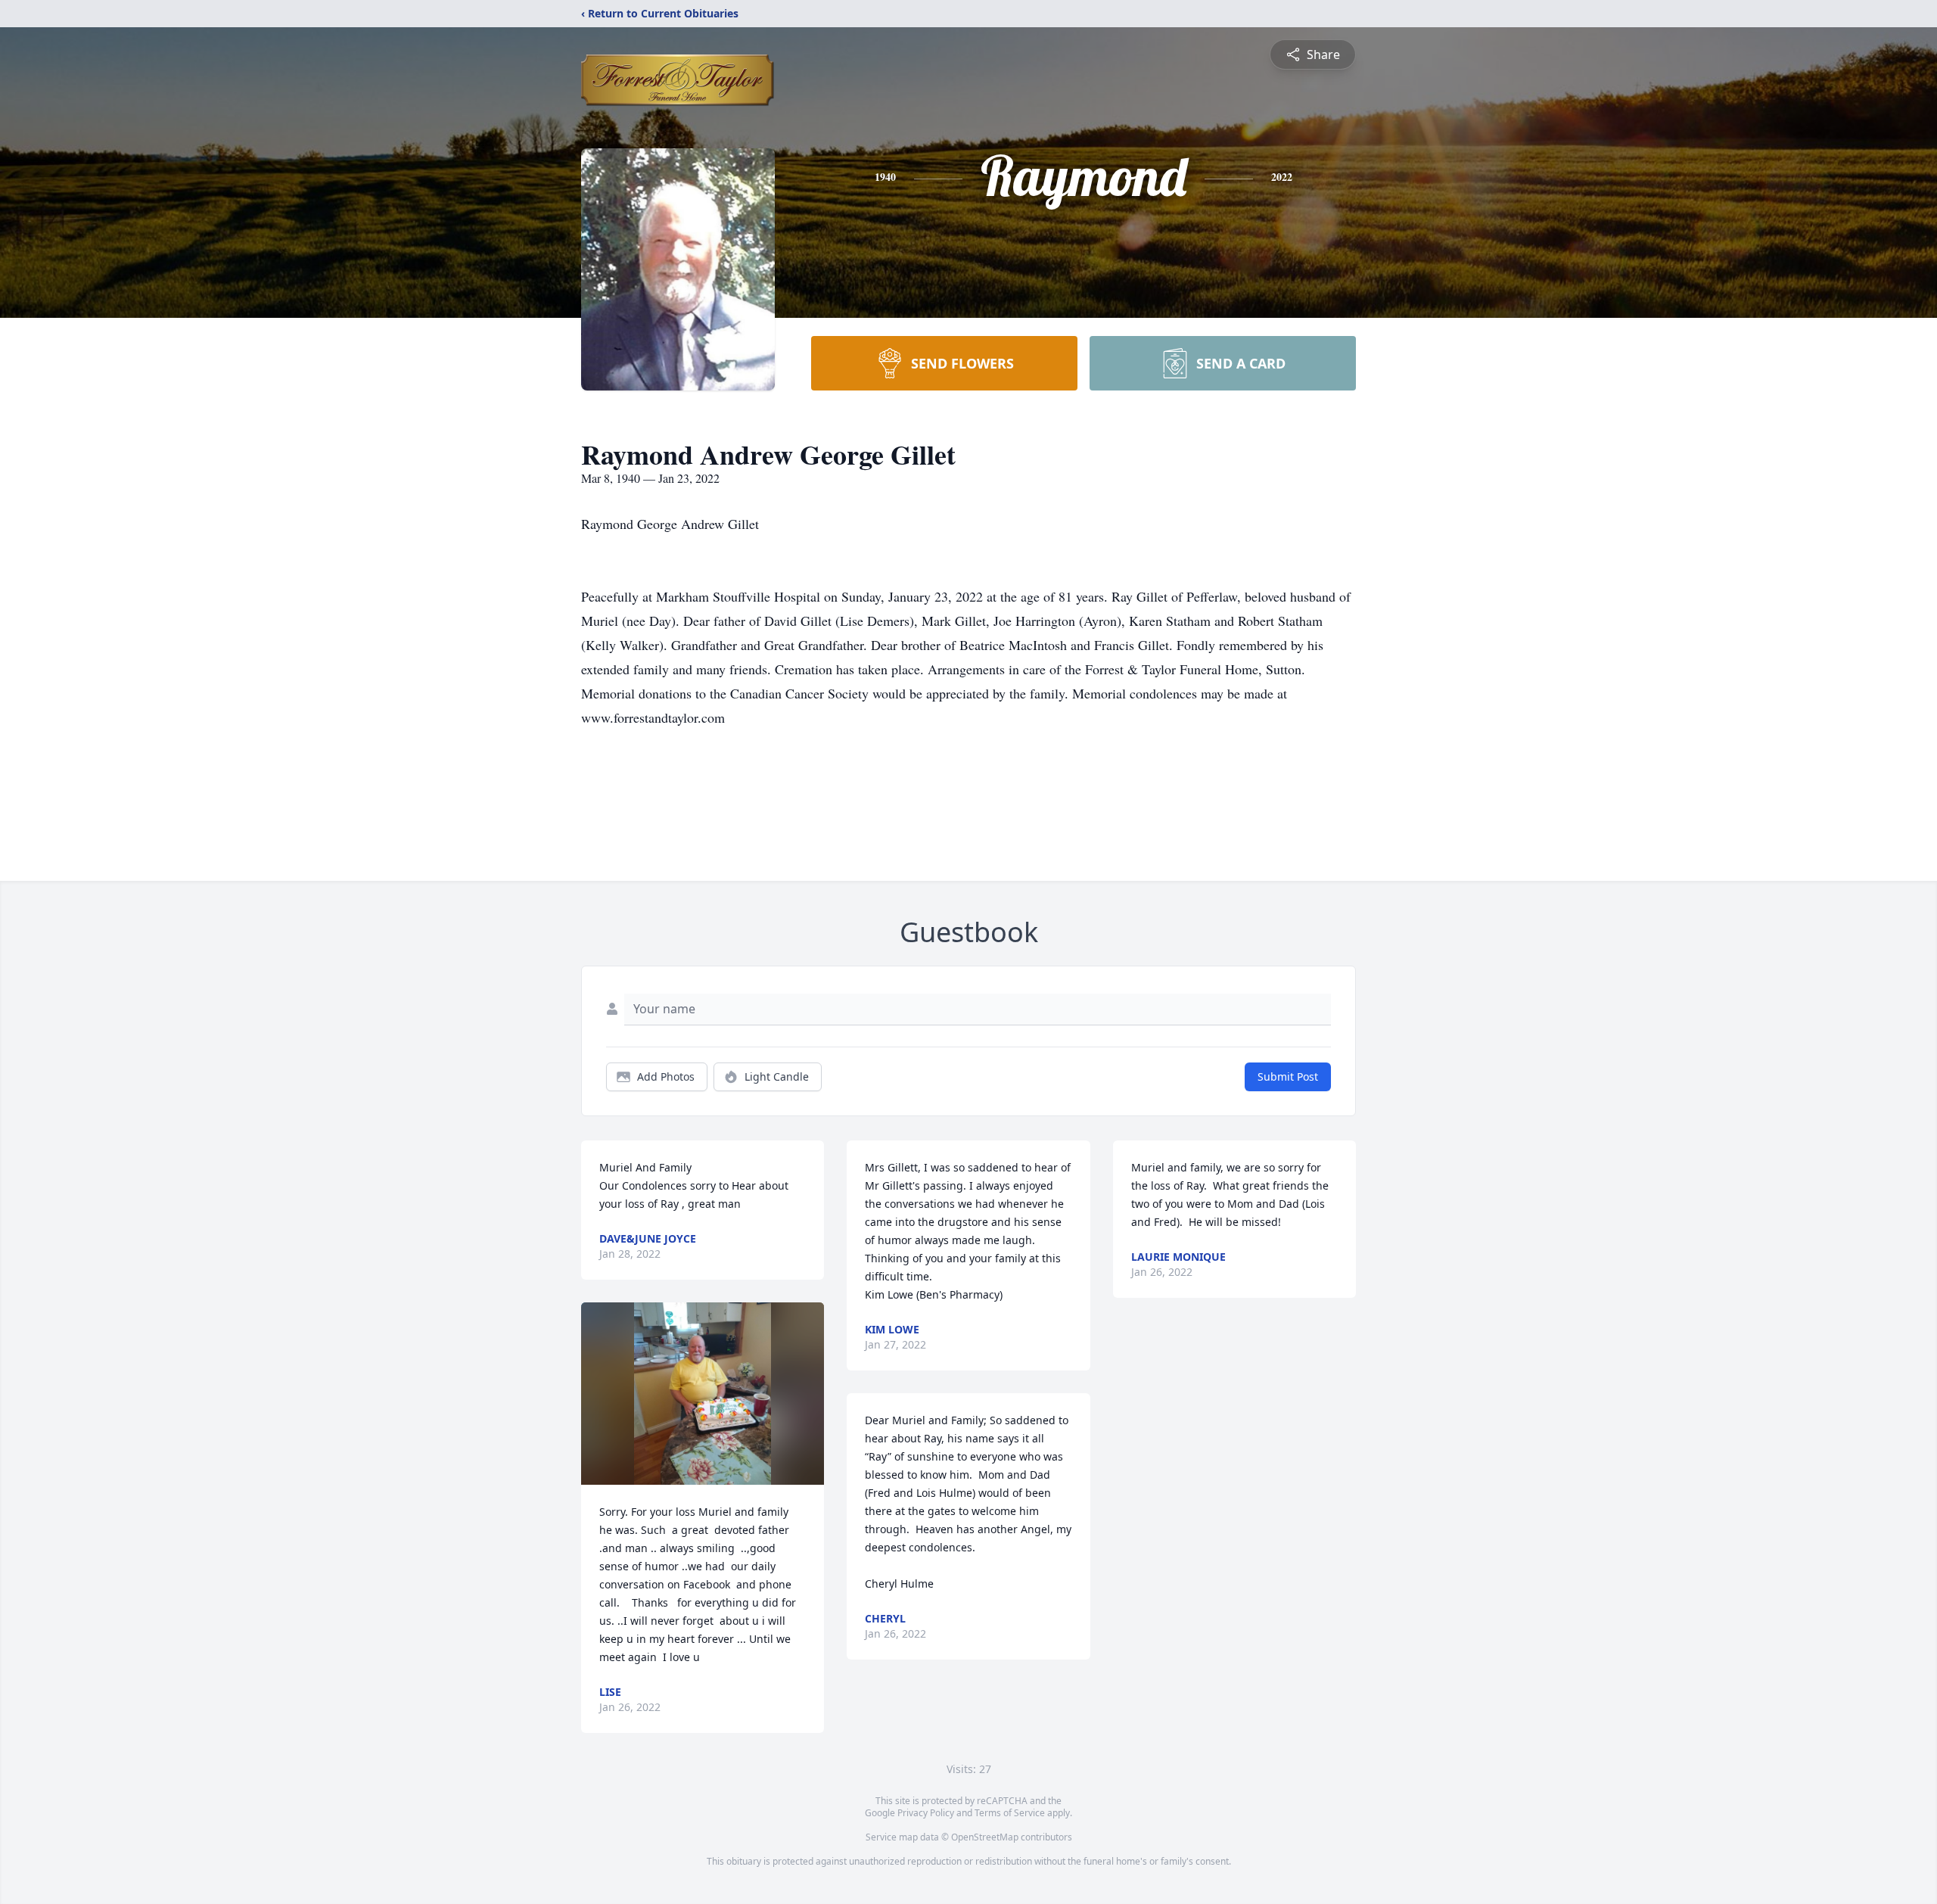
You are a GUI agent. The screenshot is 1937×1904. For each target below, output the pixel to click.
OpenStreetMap (985, 1837)
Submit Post (1288, 1076)
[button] (703, 1394)
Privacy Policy (926, 1813)
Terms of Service (1010, 1813)
